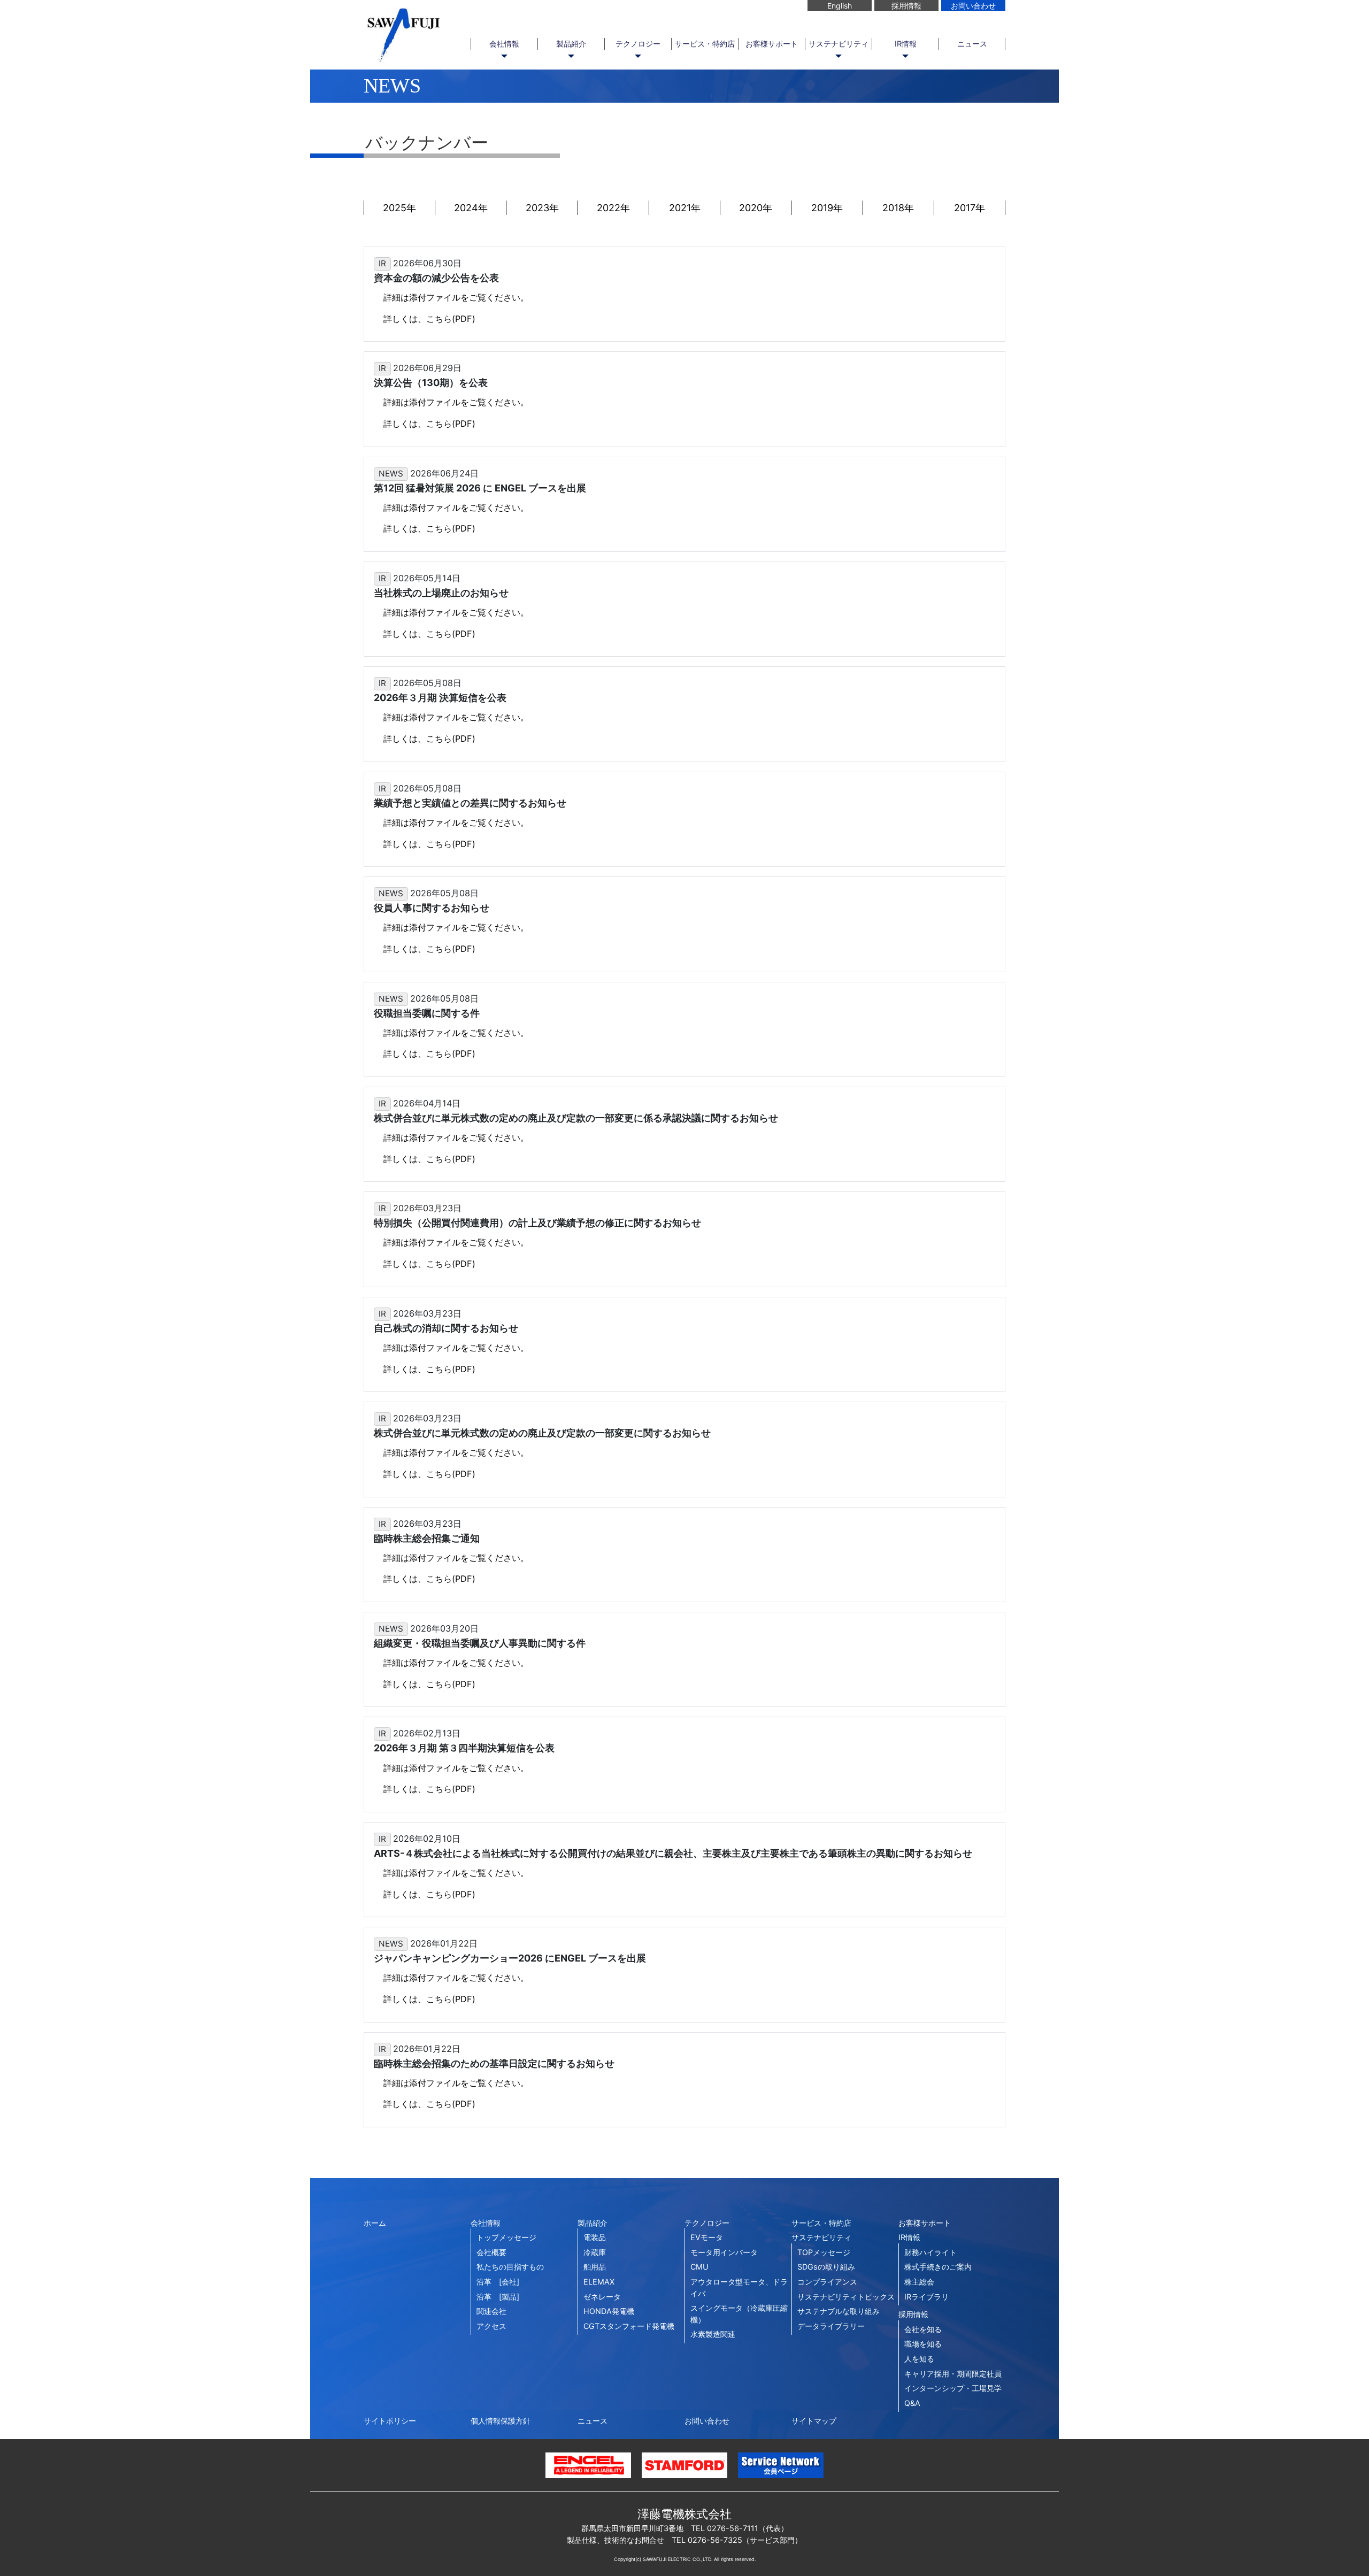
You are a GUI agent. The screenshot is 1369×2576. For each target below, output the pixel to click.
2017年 (970, 208)
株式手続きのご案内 (938, 2267)
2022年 (613, 208)
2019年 (827, 208)
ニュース (972, 44)
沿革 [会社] (498, 2282)
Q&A (912, 2403)
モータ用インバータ (724, 2252)
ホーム (375, 2223)
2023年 (542, 208)
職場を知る (923, 2344)
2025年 (399, 208)
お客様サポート (772, 44)
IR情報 (906, 44)
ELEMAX (599, 2282)
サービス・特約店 (705, 44)
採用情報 (906, 6)
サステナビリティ (839, 44)
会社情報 (504, 44)
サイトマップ (814, 2421)
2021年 (685, 208)
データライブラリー (831, 2326)
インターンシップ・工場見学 (953, 2388)
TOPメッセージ (824, 2252)
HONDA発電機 (609, 2311)
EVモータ (707, 2237)
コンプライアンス (827, 2282)
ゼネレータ (602, 2297)
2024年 (471, 208)
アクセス (491, 2326)
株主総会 (919, 2282)
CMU (699, 2267)
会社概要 (491, 2252)
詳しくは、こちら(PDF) (429, 319)
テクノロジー (638, 44)
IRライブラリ (926, 2297)
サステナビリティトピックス (846, 2297)
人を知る (919, 2359)
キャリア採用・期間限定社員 (953, 2374)
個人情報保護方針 (501, 2421)
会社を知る (923, 2329)
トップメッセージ (506, 2237)
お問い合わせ (973, 6)
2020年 (756, 208)
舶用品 (595, 2267)
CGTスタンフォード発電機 (629, 2326)
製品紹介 (571, 44)
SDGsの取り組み (826, 2267)
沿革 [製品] (498, 2297)
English (840, 6)
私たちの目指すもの (510, 2267)
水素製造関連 (713, 2334)
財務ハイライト (930, 2252)
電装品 (595, 2237)
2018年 (898, 208)
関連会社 (491, 2311)
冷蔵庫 (595, 2252)
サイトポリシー (390, 2421)
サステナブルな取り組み (839, 2311)
